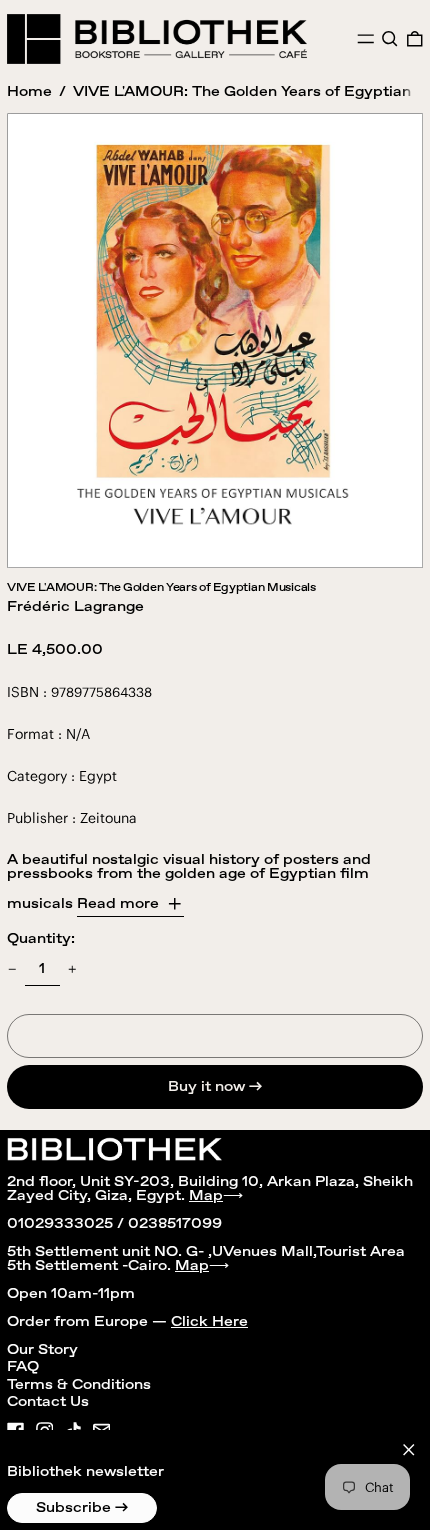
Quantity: (41, 939)
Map (206, 1196)
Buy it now (206, 1087)
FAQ (23, 1367)
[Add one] (72, 969)
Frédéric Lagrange (75, 607)
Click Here (209, 1322)
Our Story (42, 1350)
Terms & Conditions (79, 1385)
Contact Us (48, 1402)
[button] (390, 39)
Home (29, 92)
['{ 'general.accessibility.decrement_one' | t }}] (12, 969)
